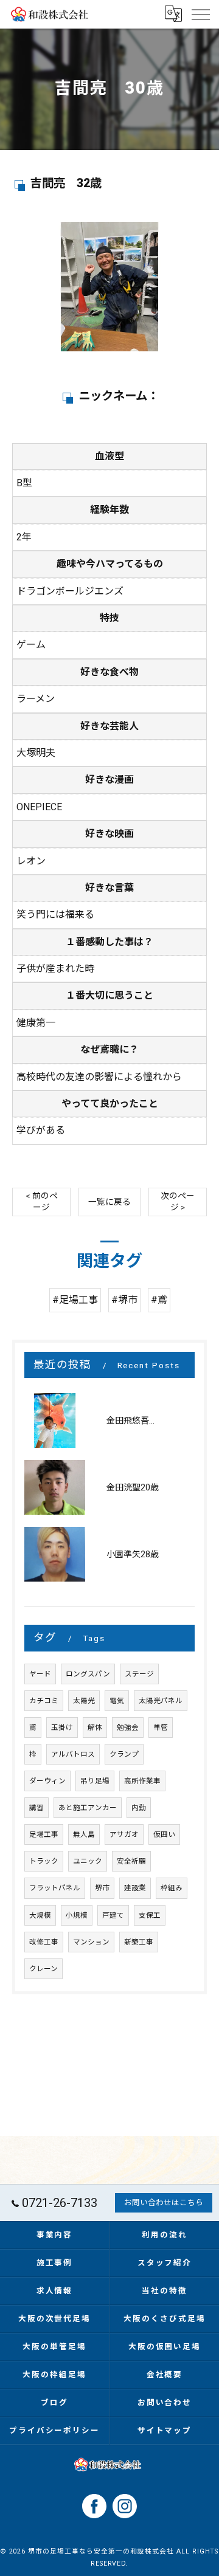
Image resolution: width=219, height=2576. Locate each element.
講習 (36, 1808)
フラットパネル (55, 1888)
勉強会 (128, 1727)
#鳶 (159, 1300)
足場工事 (44, 1834)
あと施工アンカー (88, 1808)
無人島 (84, 1834)
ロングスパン (88, 1674)
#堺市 (124, 1300)
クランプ (124, 1754)
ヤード (40, 1674)
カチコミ (44, 1701)
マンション (91, 1942)
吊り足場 (95, 1781)
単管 (161, 1727)
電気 (117, 1701)
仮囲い (164, 1834)
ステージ (139, 1674)
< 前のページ (42, 1201)
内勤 (139, 1808)
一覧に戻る (109, 1202)
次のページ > (178, 1201)
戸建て (113, 1915)
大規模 (40, 1915)
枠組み (172, 1888)
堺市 (102, 1888)
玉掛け (62, 1727)
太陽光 (84, 1701)
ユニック (88, 1861)
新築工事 (139, 1942)
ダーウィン (47, 1781)
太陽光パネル (161, 1701)
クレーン (43, 1969)
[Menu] (200, 14)
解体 (95, 1727)
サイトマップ (165, 2430)
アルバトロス (73, 1754)
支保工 (150, 1915)
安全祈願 (131, 1861)
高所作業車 (142, 1781)
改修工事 (44, 1942)
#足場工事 (75, 1300)
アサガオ (124, 1834)
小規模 (77, 1915)
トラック (44, 1861)
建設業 (135, 1888)
